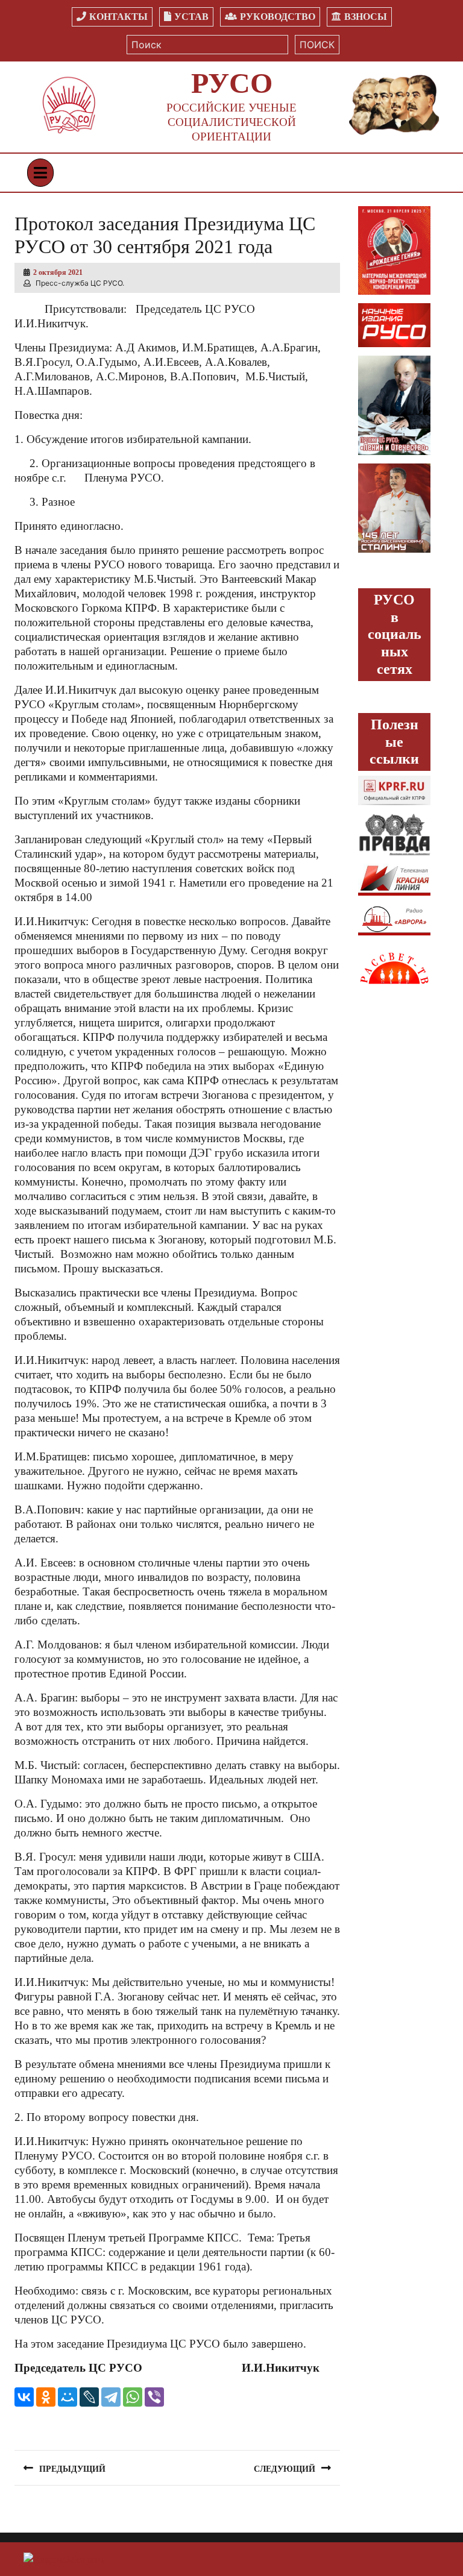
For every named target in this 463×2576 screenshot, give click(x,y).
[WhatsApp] (133, 2397)
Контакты (118, 17)
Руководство (278, 17)
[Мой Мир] (68, 2397)
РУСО (232, 83)
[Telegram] (111, 2397)
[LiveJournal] (89, 2397)
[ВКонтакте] (24, 2397)
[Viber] (154, 2397)
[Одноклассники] (46, 2397)
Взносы (366, 17)
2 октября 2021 (58, 272)
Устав (191, 17)
